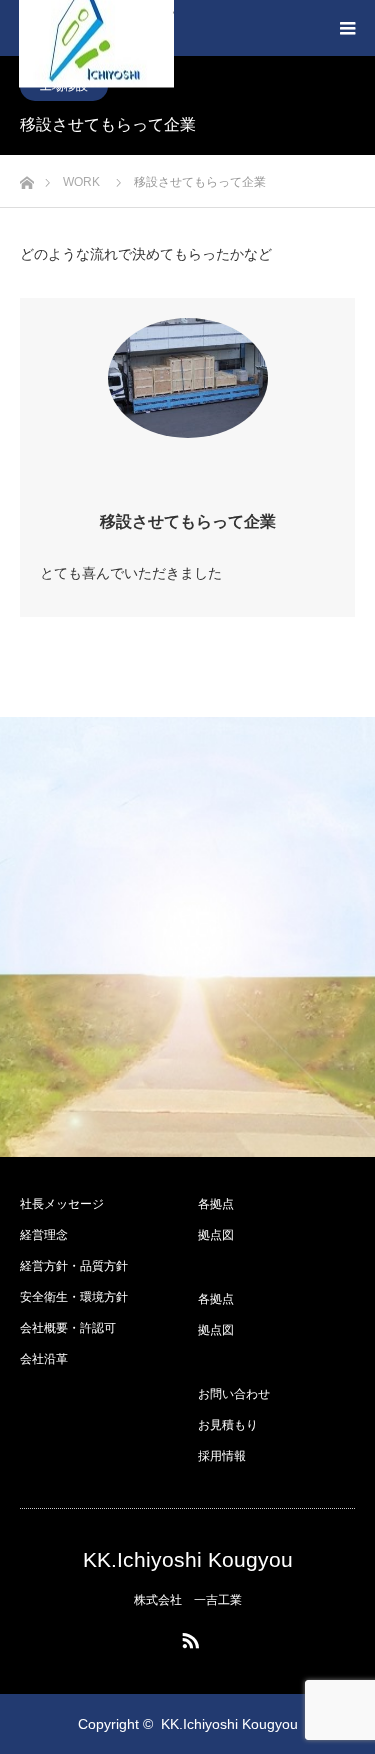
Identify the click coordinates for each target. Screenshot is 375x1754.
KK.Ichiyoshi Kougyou (188, 1559)
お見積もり (228, 1425)
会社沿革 (44, 1359)
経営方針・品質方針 (74, 1266)
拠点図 (216, 1235)
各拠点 (216, 1204)
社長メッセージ (62, 1204)
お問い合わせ (234, 1394)
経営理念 (44, 1235)
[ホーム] (26, 177)
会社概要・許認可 (68, 1328)
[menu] (347, 28)
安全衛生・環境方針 (74, 1297)
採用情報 (222, 1456)
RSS (188, 1637)
